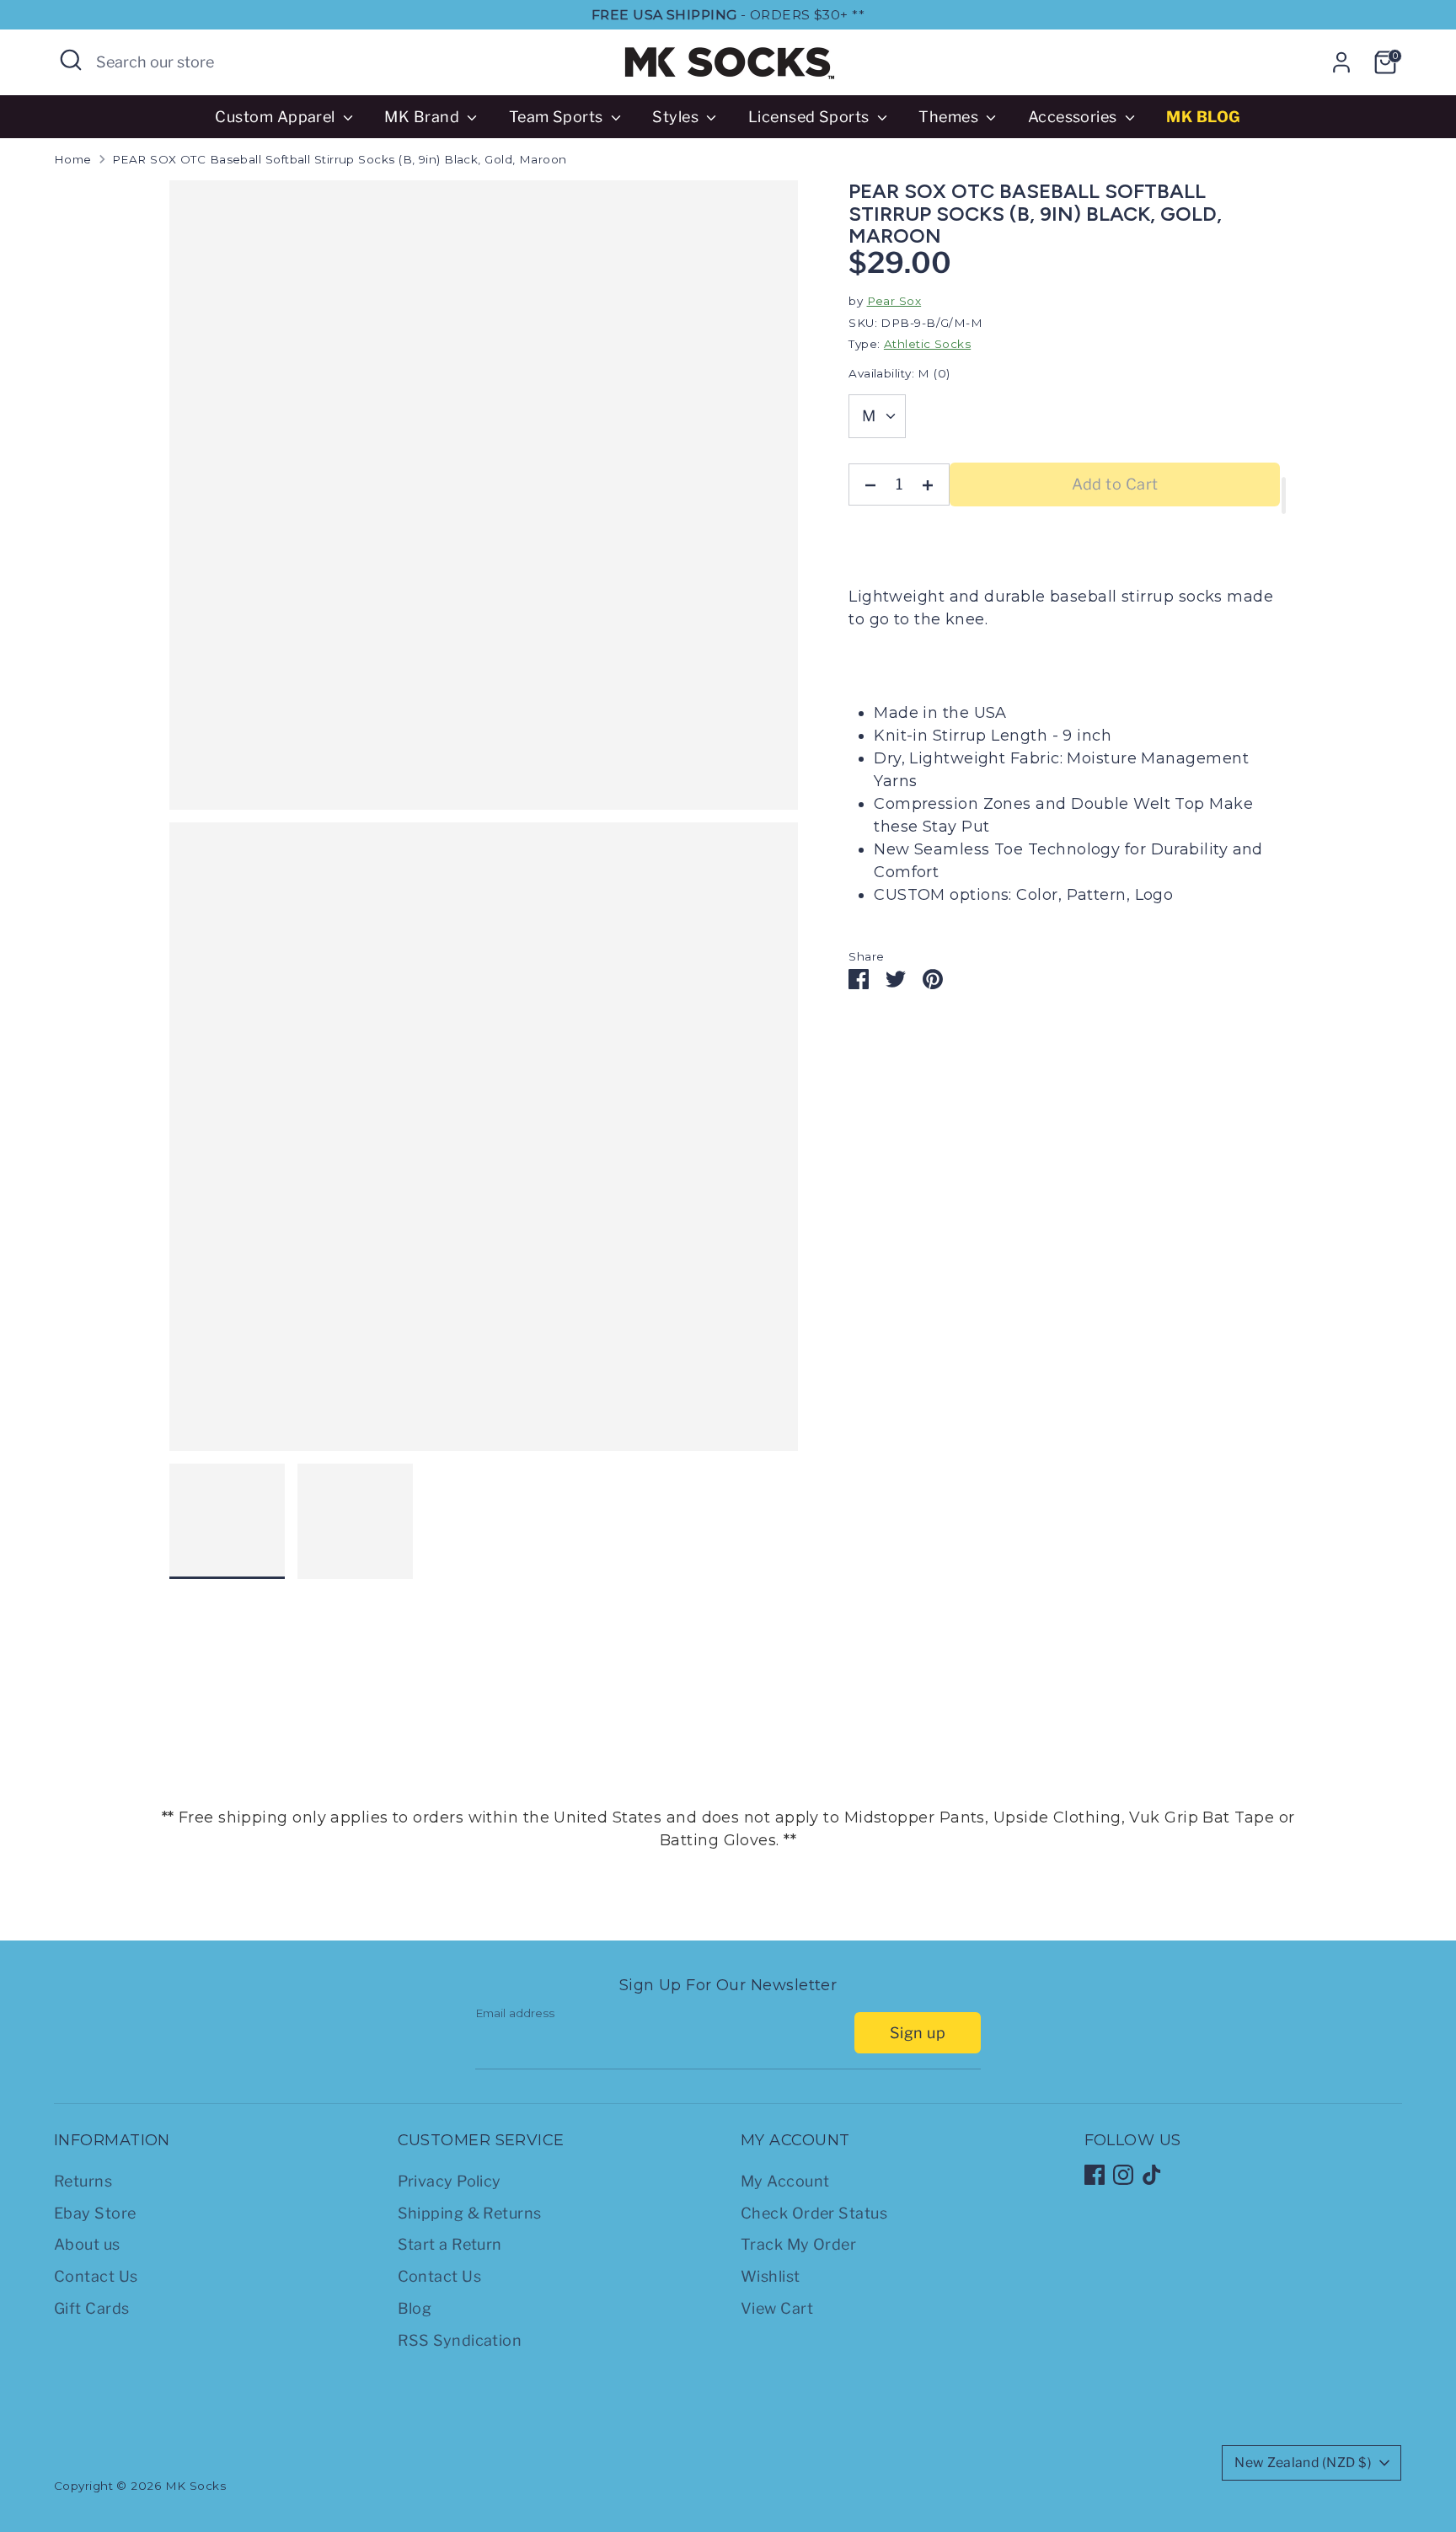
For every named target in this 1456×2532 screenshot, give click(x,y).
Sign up (918, 2033)
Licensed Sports (811, 117)
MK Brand (423, 117)
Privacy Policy (450, 2181)
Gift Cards (92, 2308)
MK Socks (196, 2486)
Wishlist (771, 2276)
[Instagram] (1123, 2175)
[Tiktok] (1152, 2175)
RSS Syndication (460, 2340)
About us (87, 2244)
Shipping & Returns (470, 2213)
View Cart (777, 2308)
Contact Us (96, 2276)
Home (73, 159)
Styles (677, 117)
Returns (83, 2181)
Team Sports (558, 117)
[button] (1284, 495)
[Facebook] (1095, 2175)
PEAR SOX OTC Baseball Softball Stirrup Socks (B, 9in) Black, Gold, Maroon (340, 159)
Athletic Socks (927, 344)
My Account (785, 2181)
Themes (950, 117)
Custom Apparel (277, 117)
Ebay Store (95, 2213)
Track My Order (798, 2244)
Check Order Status (814, 2213)
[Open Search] (71, 60)
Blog (415, 2308)
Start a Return (450, 2244)
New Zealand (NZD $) (1303, 2462)
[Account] (1341, 62)
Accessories (1074, 117)
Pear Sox (894, 301)
